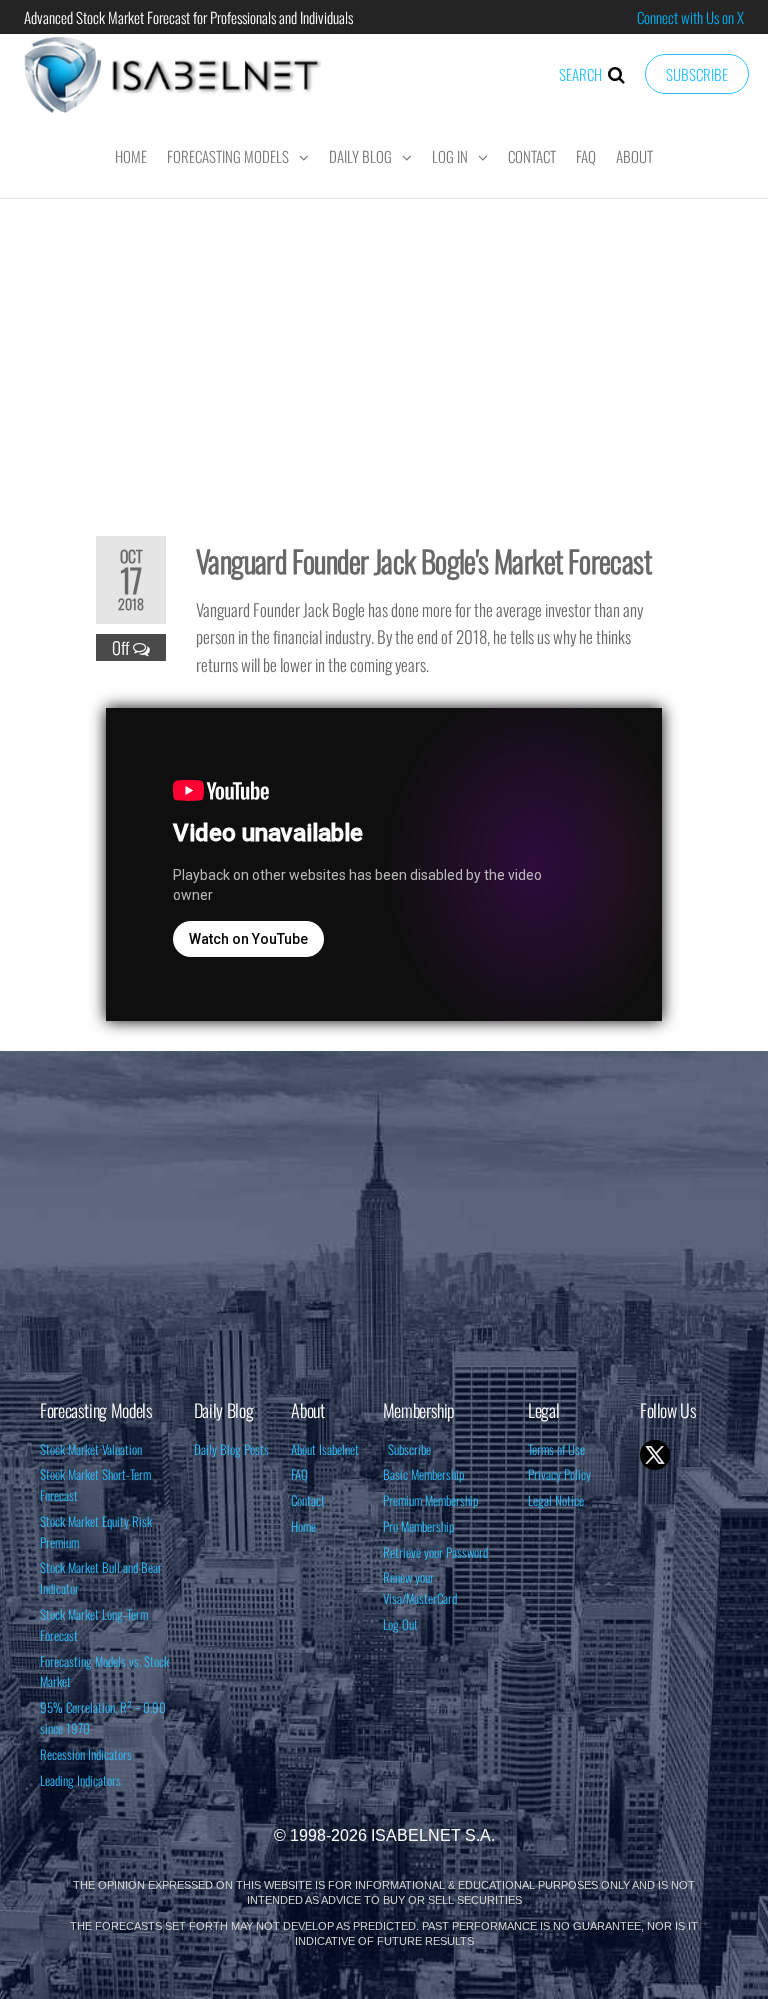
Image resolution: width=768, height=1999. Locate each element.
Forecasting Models (228, 156)
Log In (450, 156)
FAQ (586, 156)
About (634, 156)
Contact (532, 156)
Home (131, 156)
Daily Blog (360, 156)
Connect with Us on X (690, 17)
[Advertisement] (384, 354)
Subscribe (697, 74)
